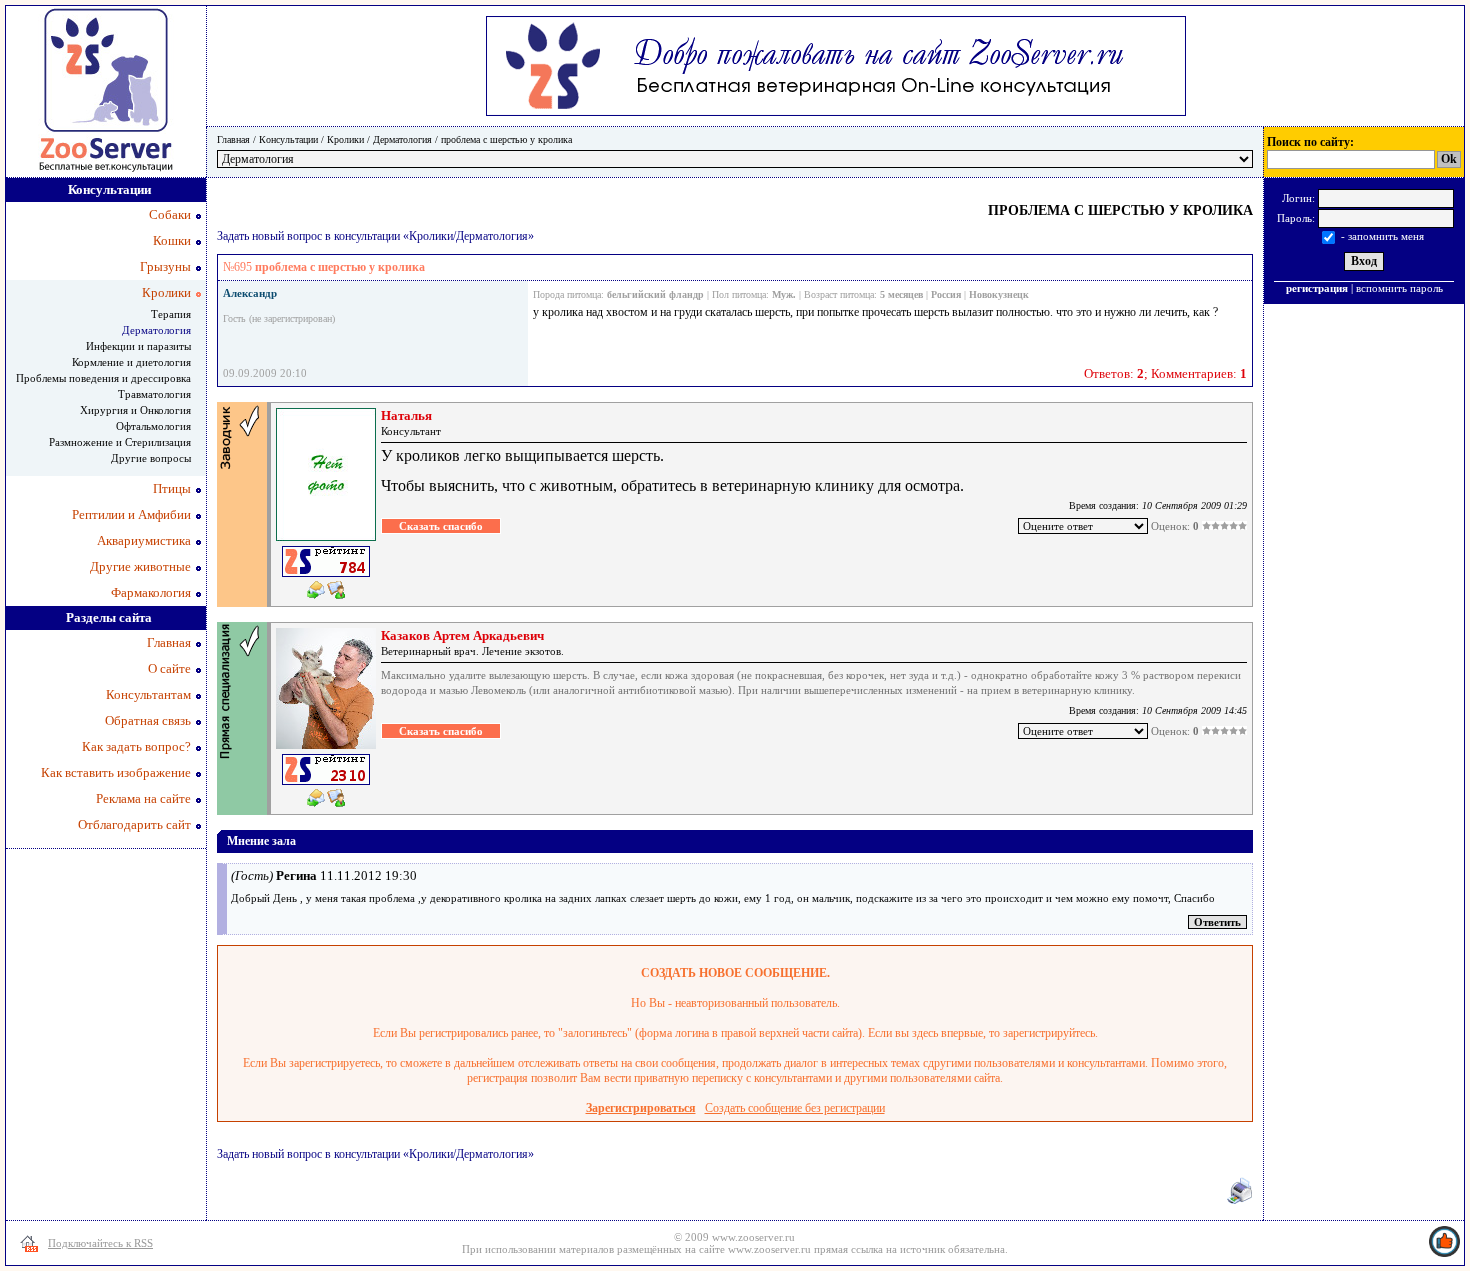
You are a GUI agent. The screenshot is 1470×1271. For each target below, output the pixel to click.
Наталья (406, 415)
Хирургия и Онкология (135, 410)
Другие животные (140, 566)
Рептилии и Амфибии (131, 514)
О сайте (169, 668)
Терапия (171, 314)
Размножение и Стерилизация (120, 442)
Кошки (172, 240)
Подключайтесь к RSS (100, 1243)
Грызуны (165, 266)
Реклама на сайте (143, 798)
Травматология (154, 394)
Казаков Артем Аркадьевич (462, 635)
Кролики (345, 139)
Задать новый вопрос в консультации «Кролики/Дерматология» (375, 236)
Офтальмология (153, 426)
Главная (233, 139)
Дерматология (402, 139)
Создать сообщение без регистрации (795, 1108)
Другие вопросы (151, 458)
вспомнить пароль (1399, 288)
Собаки (170, 214)
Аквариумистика (144, 540)
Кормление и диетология (131, 362)
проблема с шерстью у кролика (506, 139)
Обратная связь (148, 720)
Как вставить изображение (116, 772)
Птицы (172, 488)
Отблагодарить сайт (134, 824)
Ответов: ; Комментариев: (1165, 373)
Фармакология (151, 592)
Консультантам (148, 694)
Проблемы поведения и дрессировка (103, 378)
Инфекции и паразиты (138, 346)
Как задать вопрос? (136, 746)
